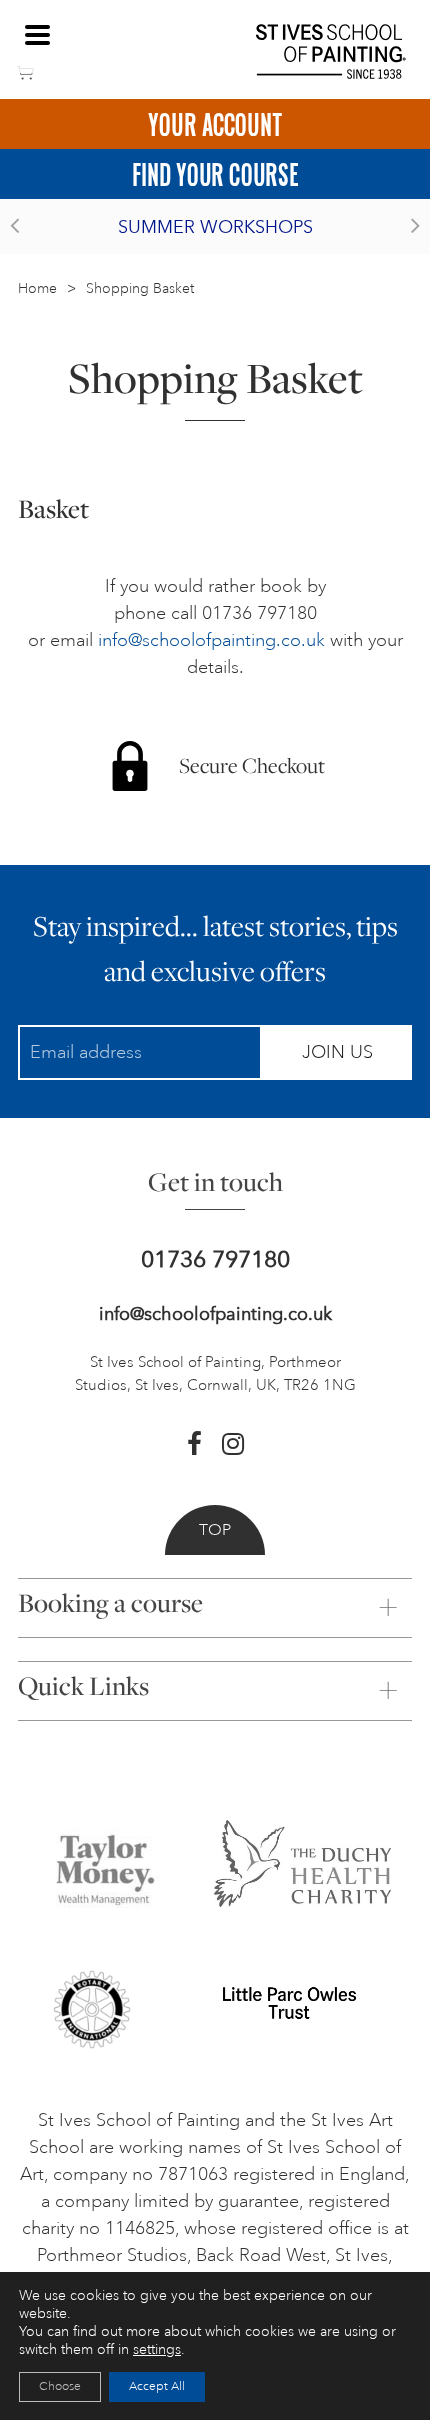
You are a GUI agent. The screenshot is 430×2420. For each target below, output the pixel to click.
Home (37, 288)
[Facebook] (194, 1444)
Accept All (157, 2386)
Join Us (337, 1052)
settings (157, 2349)
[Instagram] (233, 1444)
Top (215, 1530)
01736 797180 (215, 1259)
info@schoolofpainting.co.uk (211, 640)
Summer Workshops (215, 227)
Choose (60, 2386)
